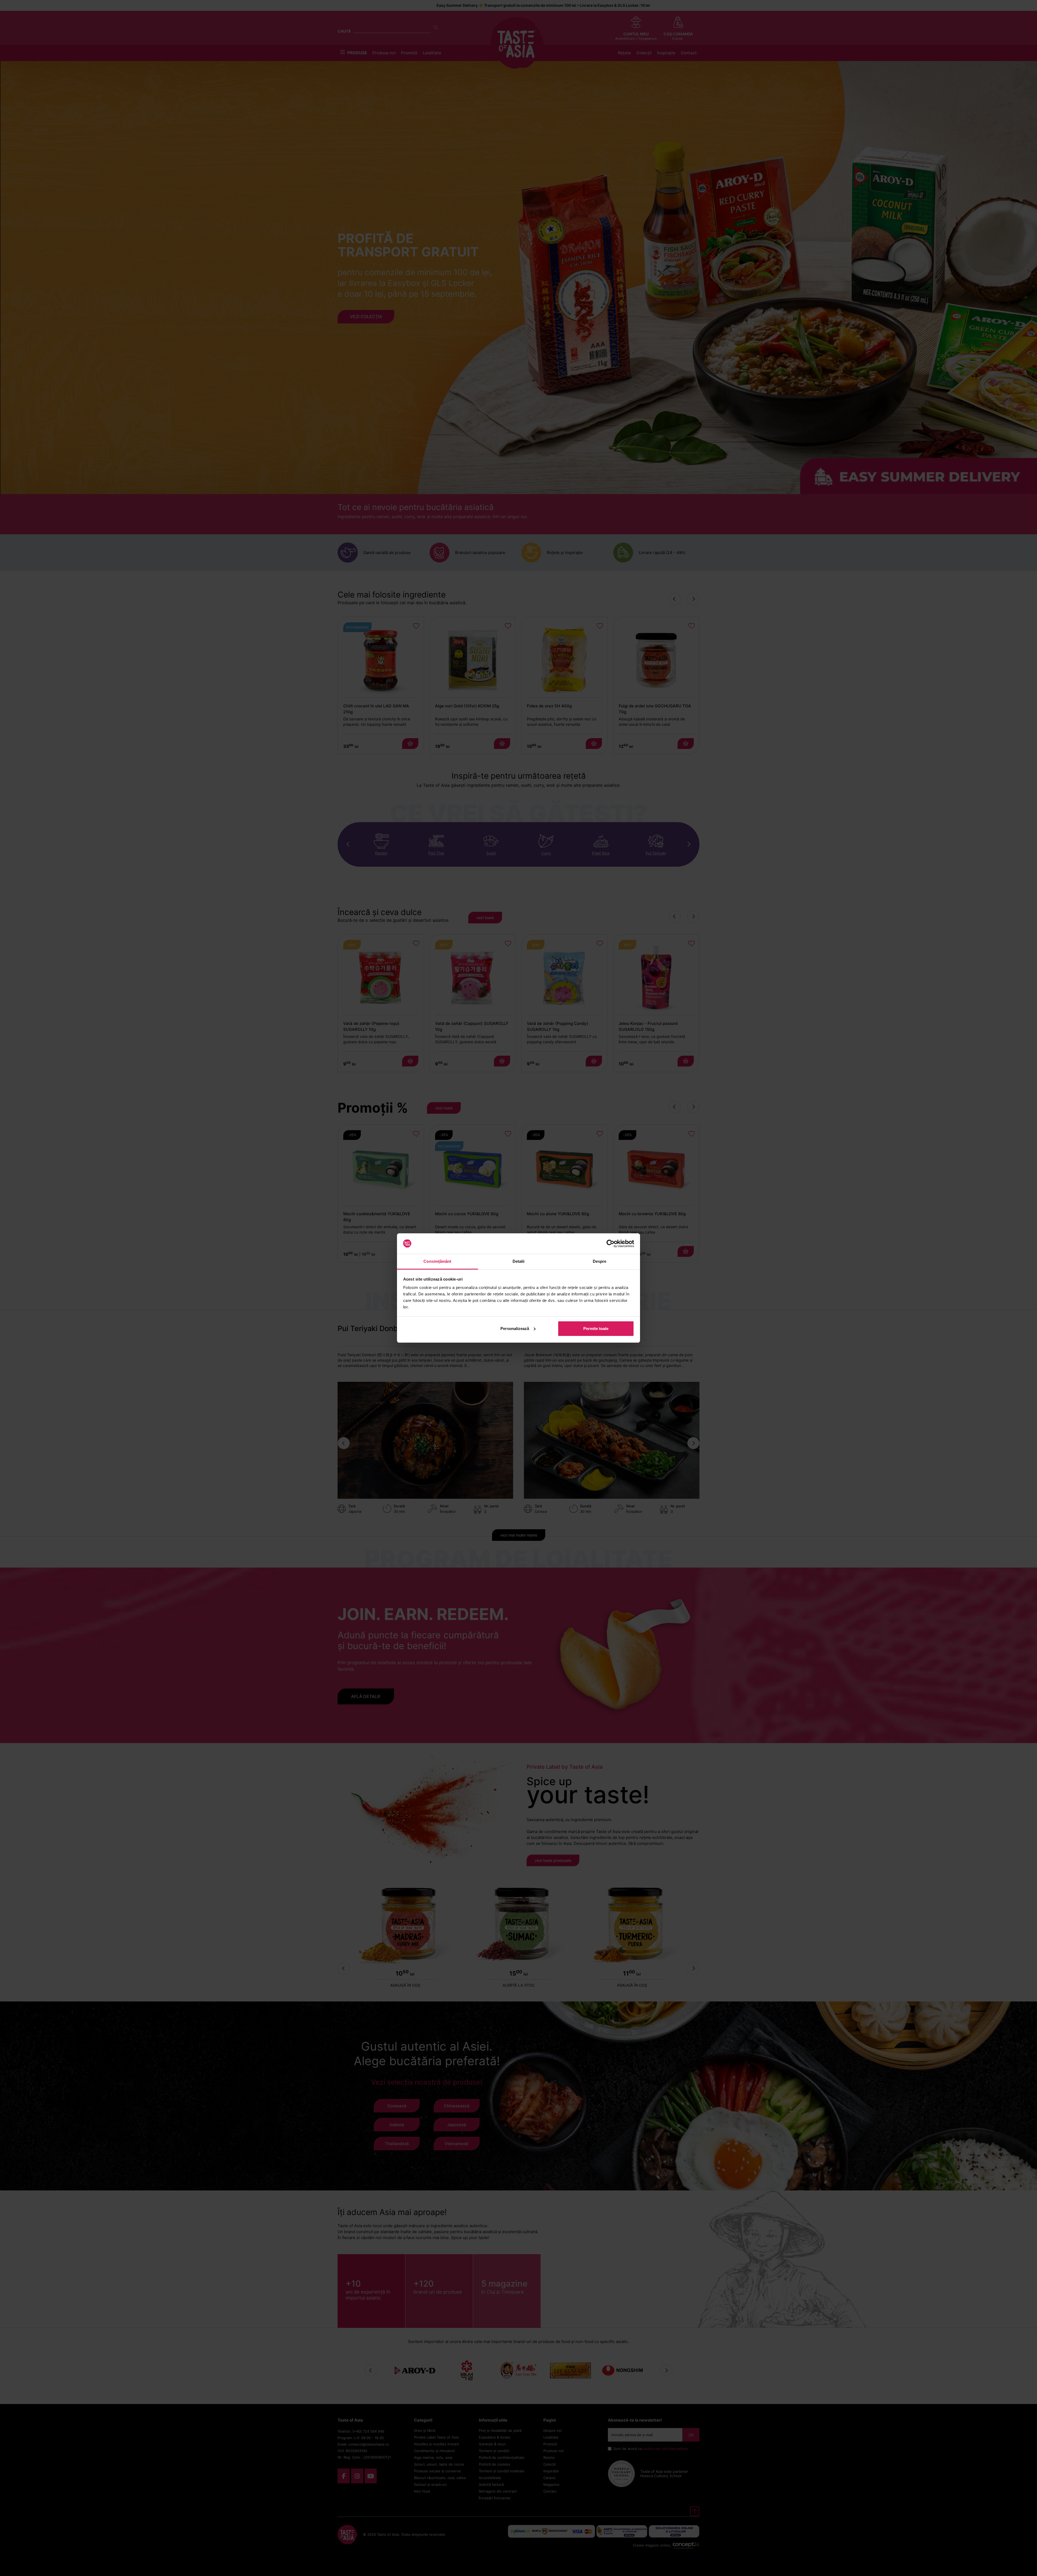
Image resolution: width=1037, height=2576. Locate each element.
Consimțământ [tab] (437, 1261)
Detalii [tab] (519, 1261)
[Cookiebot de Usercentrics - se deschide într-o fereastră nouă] (610, 1244)
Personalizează (515, 1328)
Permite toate (596, 1328)
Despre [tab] (600, 1261)
